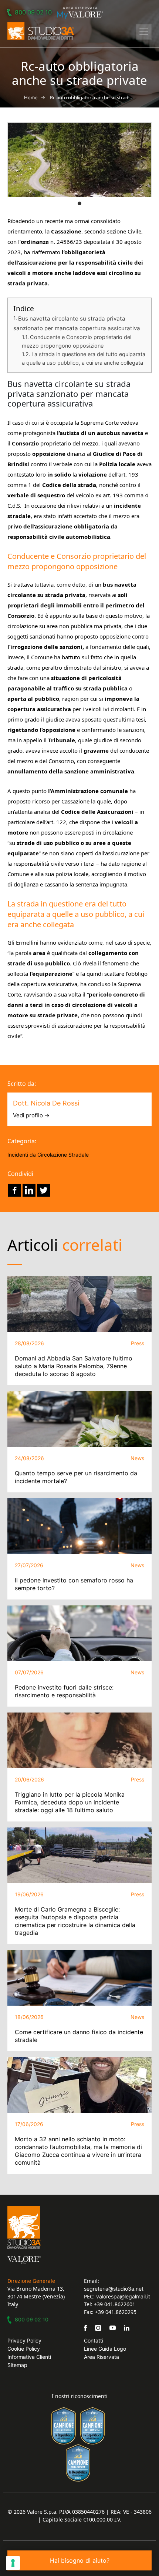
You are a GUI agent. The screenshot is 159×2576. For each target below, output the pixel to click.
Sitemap (17, 2365)
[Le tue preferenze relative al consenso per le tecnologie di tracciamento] (13, 2563)
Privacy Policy (24, 2340)
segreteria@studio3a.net (114, 2289)
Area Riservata (102, 2357)
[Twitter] (43, 1190)
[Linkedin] (29, 1190)
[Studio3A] (41, 31)
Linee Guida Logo (105, 2349)
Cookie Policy (24, 2349)
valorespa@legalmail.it (123, 2296)
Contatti (94, 2340)
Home (31, 97)
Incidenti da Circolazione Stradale (48, 1155)
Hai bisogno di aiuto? (80, 2560)
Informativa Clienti (29, 2357)
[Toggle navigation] (144, 32)
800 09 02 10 (33, 12)
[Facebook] (15, 1190)
